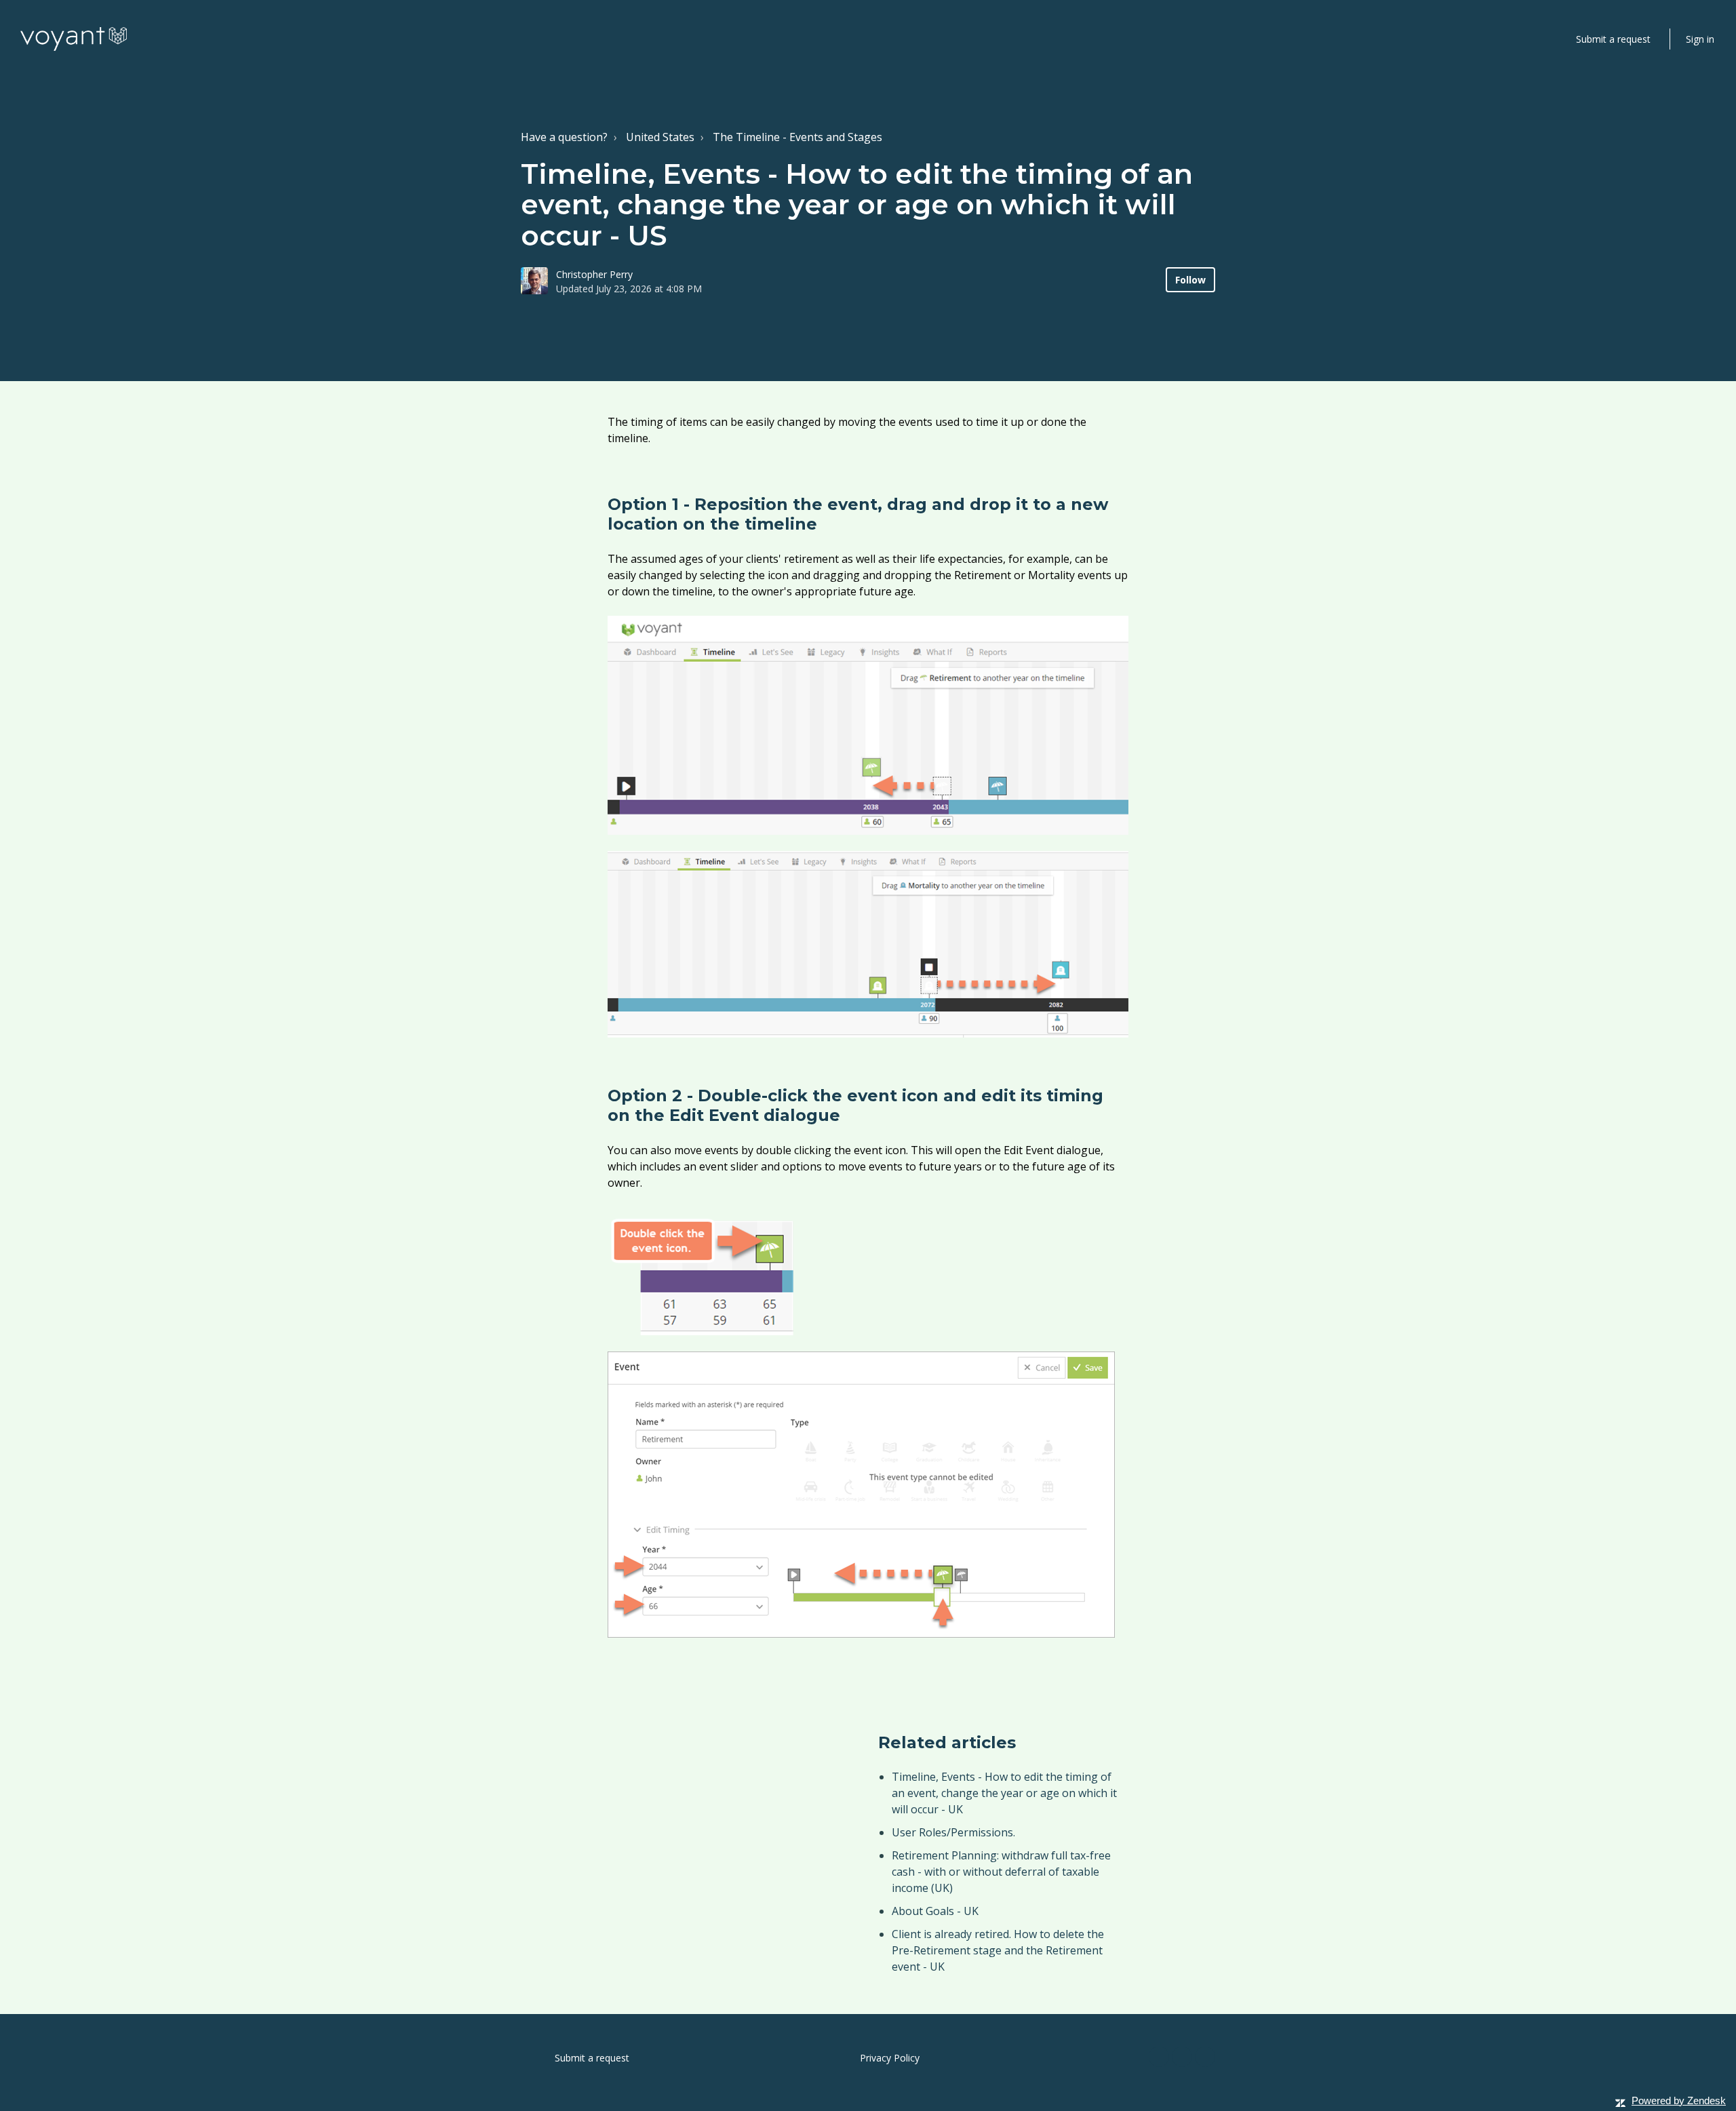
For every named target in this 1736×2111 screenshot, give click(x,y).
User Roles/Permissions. (953, 1832)
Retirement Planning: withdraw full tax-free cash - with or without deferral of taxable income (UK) (1001, 1872)
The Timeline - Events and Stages (797, 137)
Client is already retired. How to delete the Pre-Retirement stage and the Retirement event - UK (998, 1950)
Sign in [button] (1700, 39)
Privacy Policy (890, 2058)
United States (660, 137)
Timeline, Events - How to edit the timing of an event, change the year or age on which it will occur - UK (1004, 1793)
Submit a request (1613, 39)
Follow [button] (1190, 280)
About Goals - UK (935, 1911)
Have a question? (564, 137)
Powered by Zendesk (1679, 2100)
